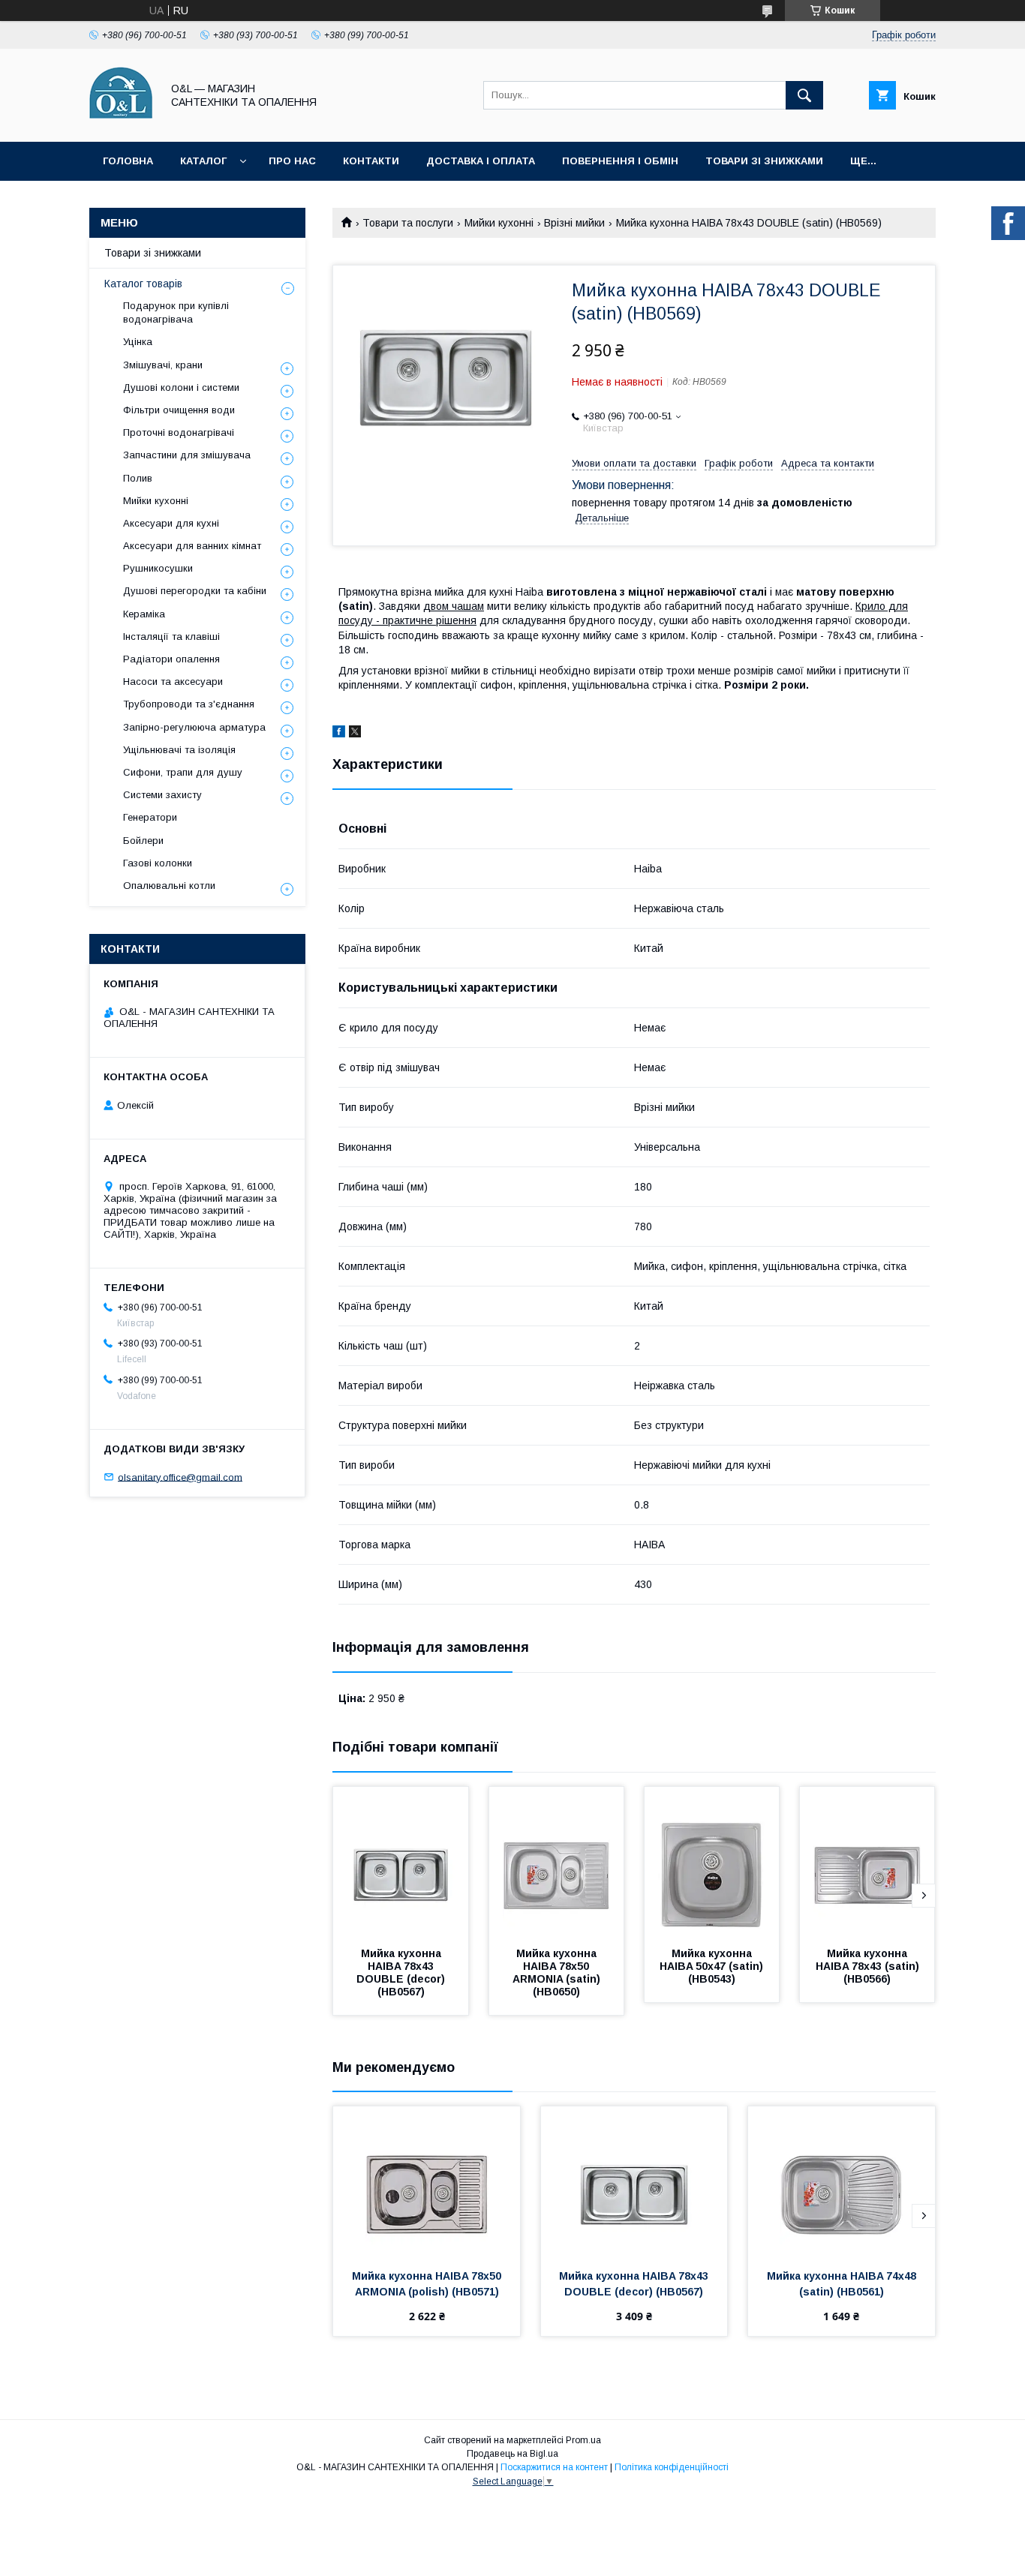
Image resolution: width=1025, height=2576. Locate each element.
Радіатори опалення (171, 659)
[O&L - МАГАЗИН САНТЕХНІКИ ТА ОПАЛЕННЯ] (121, 122)
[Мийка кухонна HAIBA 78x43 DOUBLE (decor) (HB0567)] (401, 1862)
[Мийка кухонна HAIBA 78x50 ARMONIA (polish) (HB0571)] (427, 2181)
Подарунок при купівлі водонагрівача (176, 312)
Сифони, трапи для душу (183, 772)
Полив (138, 478)
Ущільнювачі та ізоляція (179, 750)
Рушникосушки (158, 568)
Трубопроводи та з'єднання (189, 704)
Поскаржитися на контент (554, 2467)
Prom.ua (583, 2440)
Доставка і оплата (481, 161)
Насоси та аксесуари (173, 682)
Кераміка (144, 614)
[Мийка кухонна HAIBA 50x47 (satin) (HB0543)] (712, 1862)
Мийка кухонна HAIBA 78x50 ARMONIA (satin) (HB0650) (558, 1973)
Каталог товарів (143, 284)
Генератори (150, 817)
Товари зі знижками (764, 161)
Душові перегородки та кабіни (195, 591)
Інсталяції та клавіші (171, 636)
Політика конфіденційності (672, 2467)
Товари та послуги (408, 223)
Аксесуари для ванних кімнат (192, 546)
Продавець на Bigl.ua (512, 2454)
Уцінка (138, 342)
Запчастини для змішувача (187, 455)
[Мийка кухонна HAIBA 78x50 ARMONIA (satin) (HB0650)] (557, 1862)
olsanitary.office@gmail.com (180, 1477)
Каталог (203, 161)
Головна (128, 161)
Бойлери (143, 841)
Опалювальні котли (169, 886)
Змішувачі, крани (163, 365)
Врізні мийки (574, 223)
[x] (355, 734)
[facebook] (339, 734)
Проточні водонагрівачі (179, 432)
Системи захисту (162, 795)
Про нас (292, 161)
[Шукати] (804, 95)
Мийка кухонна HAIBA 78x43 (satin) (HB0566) (869, 1966)
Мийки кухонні (499, 223)
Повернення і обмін (620, 161)
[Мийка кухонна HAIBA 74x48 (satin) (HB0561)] (842, 2181)
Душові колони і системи (181, 387)
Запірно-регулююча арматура (194, 727)
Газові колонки (158, 863)
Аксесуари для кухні (171, 523)
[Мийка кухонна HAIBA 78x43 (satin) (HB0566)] (867, 1862)
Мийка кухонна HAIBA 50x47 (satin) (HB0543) (713, 1966)
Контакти (371, 161)
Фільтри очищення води (179, 410)
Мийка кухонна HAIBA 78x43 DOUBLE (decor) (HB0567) (402, 1973)
